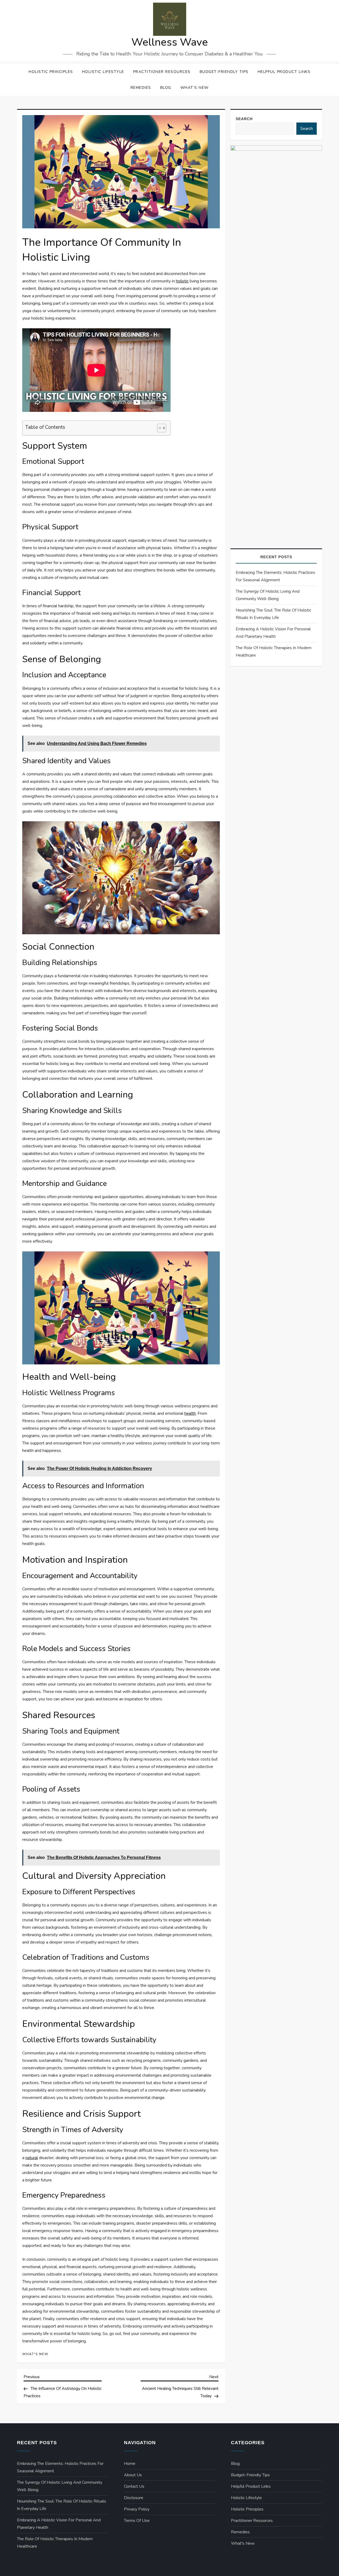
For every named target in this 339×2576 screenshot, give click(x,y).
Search (244, 119)
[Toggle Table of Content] (159, 428)
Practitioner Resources (162, 72)
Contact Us (134, 2486)
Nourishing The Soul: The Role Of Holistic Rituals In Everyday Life (273, 614)
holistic (182, 281)
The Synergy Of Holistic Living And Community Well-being (268, 595)
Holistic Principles (51, 72)
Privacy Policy (137, 2509)
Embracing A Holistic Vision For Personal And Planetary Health (273, 633)
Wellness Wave (170, 42)
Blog (166, 88)
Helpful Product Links (284, 72)
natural (32, 2158)
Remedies (141, 88)
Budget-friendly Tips (224, 72)
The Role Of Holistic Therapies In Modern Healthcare (274, 652)
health (190, 1413)
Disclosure (134, 2498)
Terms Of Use (137, 2521)
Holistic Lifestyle (103, 72)
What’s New (195, 88)
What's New (35, 2354)
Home (130, 2464)
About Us (133, 2475)
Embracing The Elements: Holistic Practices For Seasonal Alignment (275, 576)
